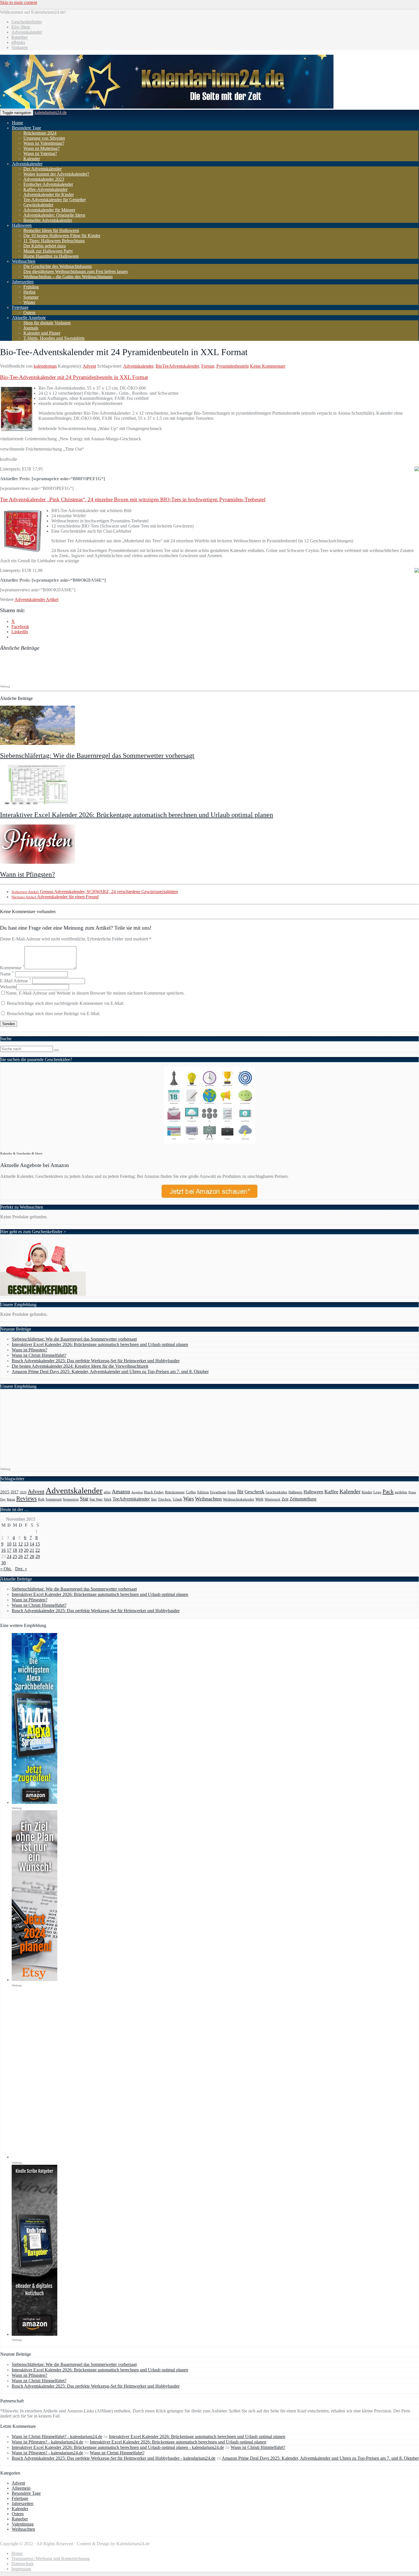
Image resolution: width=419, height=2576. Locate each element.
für (240, 1491)
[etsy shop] (34, 1980)
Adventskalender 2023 (44, 179)
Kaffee (331, 1492)
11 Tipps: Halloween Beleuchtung (54, 241)
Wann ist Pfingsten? (28, 874)
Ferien (232, 1492)
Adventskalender (27, 32)
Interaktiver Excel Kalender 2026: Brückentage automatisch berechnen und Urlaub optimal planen (137, 815)
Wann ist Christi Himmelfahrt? (39, 1355)
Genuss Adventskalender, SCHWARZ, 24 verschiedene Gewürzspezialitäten (95, 892)
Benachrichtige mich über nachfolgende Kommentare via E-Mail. (66, 1003)
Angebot (137, 1492)
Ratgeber (20, 37)
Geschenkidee (276, 1492)
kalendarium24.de (51, 112)
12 (21, 1544)
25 (15, 1556)
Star (84, 1499)
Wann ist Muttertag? (41, 148)
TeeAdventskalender (131, 1499)
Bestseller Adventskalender (48, 220)
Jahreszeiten (23, 282)
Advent (89, 366)
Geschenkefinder (27, 22)
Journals (31, 328)
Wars (189, 1499)
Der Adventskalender (42, 169)
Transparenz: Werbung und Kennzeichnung (51, 2558)
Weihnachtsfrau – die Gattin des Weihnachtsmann (68, 277)
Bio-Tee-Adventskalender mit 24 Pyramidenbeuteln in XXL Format (74, 377)
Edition (203, 1492)
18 (15, 1550)
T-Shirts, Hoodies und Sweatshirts (54, 338)
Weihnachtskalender (239, 1499)
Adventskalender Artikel (36, 599)
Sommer (31, 297)
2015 (5, 1492)
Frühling (31, 287)
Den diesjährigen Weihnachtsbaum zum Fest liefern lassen (76, 271)
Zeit (285, 1499)
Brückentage (175, 1492)
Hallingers (295, 1492)
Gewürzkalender (38, 205)
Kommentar (12, 968)
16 (3, 1550)
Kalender (32, 159)
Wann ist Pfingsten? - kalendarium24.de (47, 2442)
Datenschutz (23, 2564)
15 (38, 1544)
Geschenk (255, 1492)
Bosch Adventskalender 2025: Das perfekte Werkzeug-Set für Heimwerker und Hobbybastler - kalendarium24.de (114, 2458)
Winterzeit (272, 1499)
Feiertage (20, 307)
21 (32, 1550)
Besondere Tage (27, 128)
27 (26, 1556)
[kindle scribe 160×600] (34, 2334)
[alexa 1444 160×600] (34, 1802)
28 (32, 1556)
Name (7, 974)
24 (9, 1556)
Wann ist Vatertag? (40, 153)
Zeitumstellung (303, 1499)
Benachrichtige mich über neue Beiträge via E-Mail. (54, 1014)
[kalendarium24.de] (167, 107)
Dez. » (21, 1569)
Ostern (29, 312)
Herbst (29, 292)
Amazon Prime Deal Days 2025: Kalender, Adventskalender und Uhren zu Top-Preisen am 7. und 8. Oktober (110, 1372)
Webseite (8, 987)
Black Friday (154, 1492)
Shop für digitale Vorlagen (47, 323)
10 (9, 1544)
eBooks (18, 42)
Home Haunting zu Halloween (51, 256)
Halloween (22, 225)
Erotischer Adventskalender (48, 184)
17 (9, 1550)
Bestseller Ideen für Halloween (51, 230)
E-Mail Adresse (16, 981)
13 (26, 1544)
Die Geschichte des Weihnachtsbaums (58, 266)
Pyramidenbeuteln (233, 366)
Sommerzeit (54, 1499)
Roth (41, 1499)
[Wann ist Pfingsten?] (37, 862)
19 (21, 1550)
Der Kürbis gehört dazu (45, 246)
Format (208, 366)
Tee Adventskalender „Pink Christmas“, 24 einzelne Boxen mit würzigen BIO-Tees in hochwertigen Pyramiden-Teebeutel (133, 499)
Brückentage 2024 (40, 133)
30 (3, 1563)
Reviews (27, 1498)
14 (32, 1544)
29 (38, 1556)
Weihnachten (24, 261)
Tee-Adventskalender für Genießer (55, 200)
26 (21, 1556)
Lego (377, 1492)
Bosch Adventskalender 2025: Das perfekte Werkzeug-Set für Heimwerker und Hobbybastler (96, 1361)
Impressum (21, 2569)
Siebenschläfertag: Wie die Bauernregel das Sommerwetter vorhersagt (97, 756)
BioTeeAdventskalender (177, 366)
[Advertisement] (104, 669)
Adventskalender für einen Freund (55, 897)
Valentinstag (23, 2524)
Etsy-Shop (21, 27)
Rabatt (11, 1499)
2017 (15, 1492)
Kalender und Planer (42, 333)
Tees (154, 1499)
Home (18, 123)
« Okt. (6, 1569)
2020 (23, 1492)
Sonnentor (71, 1499)
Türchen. (165, 1499)
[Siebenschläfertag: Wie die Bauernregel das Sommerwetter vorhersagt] (37, 743)
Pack (388, 1491)
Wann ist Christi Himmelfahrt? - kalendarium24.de (57, 2436)
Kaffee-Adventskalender (45, 189)
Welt (259, 1499)
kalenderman (45, 366)
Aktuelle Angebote (29, 318)
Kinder (367, 1492)
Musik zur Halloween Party (48, 251)
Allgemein (21, 2488)
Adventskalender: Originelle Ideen (54, 215)
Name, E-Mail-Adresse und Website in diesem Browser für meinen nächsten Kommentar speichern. (95, 993)
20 (26, 1550)
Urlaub (177, 1499)
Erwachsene (218, 1492)
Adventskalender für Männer (49, 210)
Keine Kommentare (268, 366)
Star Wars (96, 1499)
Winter (29, 302)
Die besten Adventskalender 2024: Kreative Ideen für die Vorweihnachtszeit (80, 1366)
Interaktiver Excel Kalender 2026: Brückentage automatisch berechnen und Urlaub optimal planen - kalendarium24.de (118, 2447)
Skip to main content (19, 2)
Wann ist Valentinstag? (44, 143)
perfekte (401, 1492)
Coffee (191, 1492)
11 (15, 1544)
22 (38, 1550)
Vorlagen (20, 47)
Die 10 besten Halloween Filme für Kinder (62, 236)
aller (107, 1492)
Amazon (121, 1491)
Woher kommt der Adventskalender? (56, 174)
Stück (108, 1499)
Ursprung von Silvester (44, 138)
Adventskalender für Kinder (49, 195)
